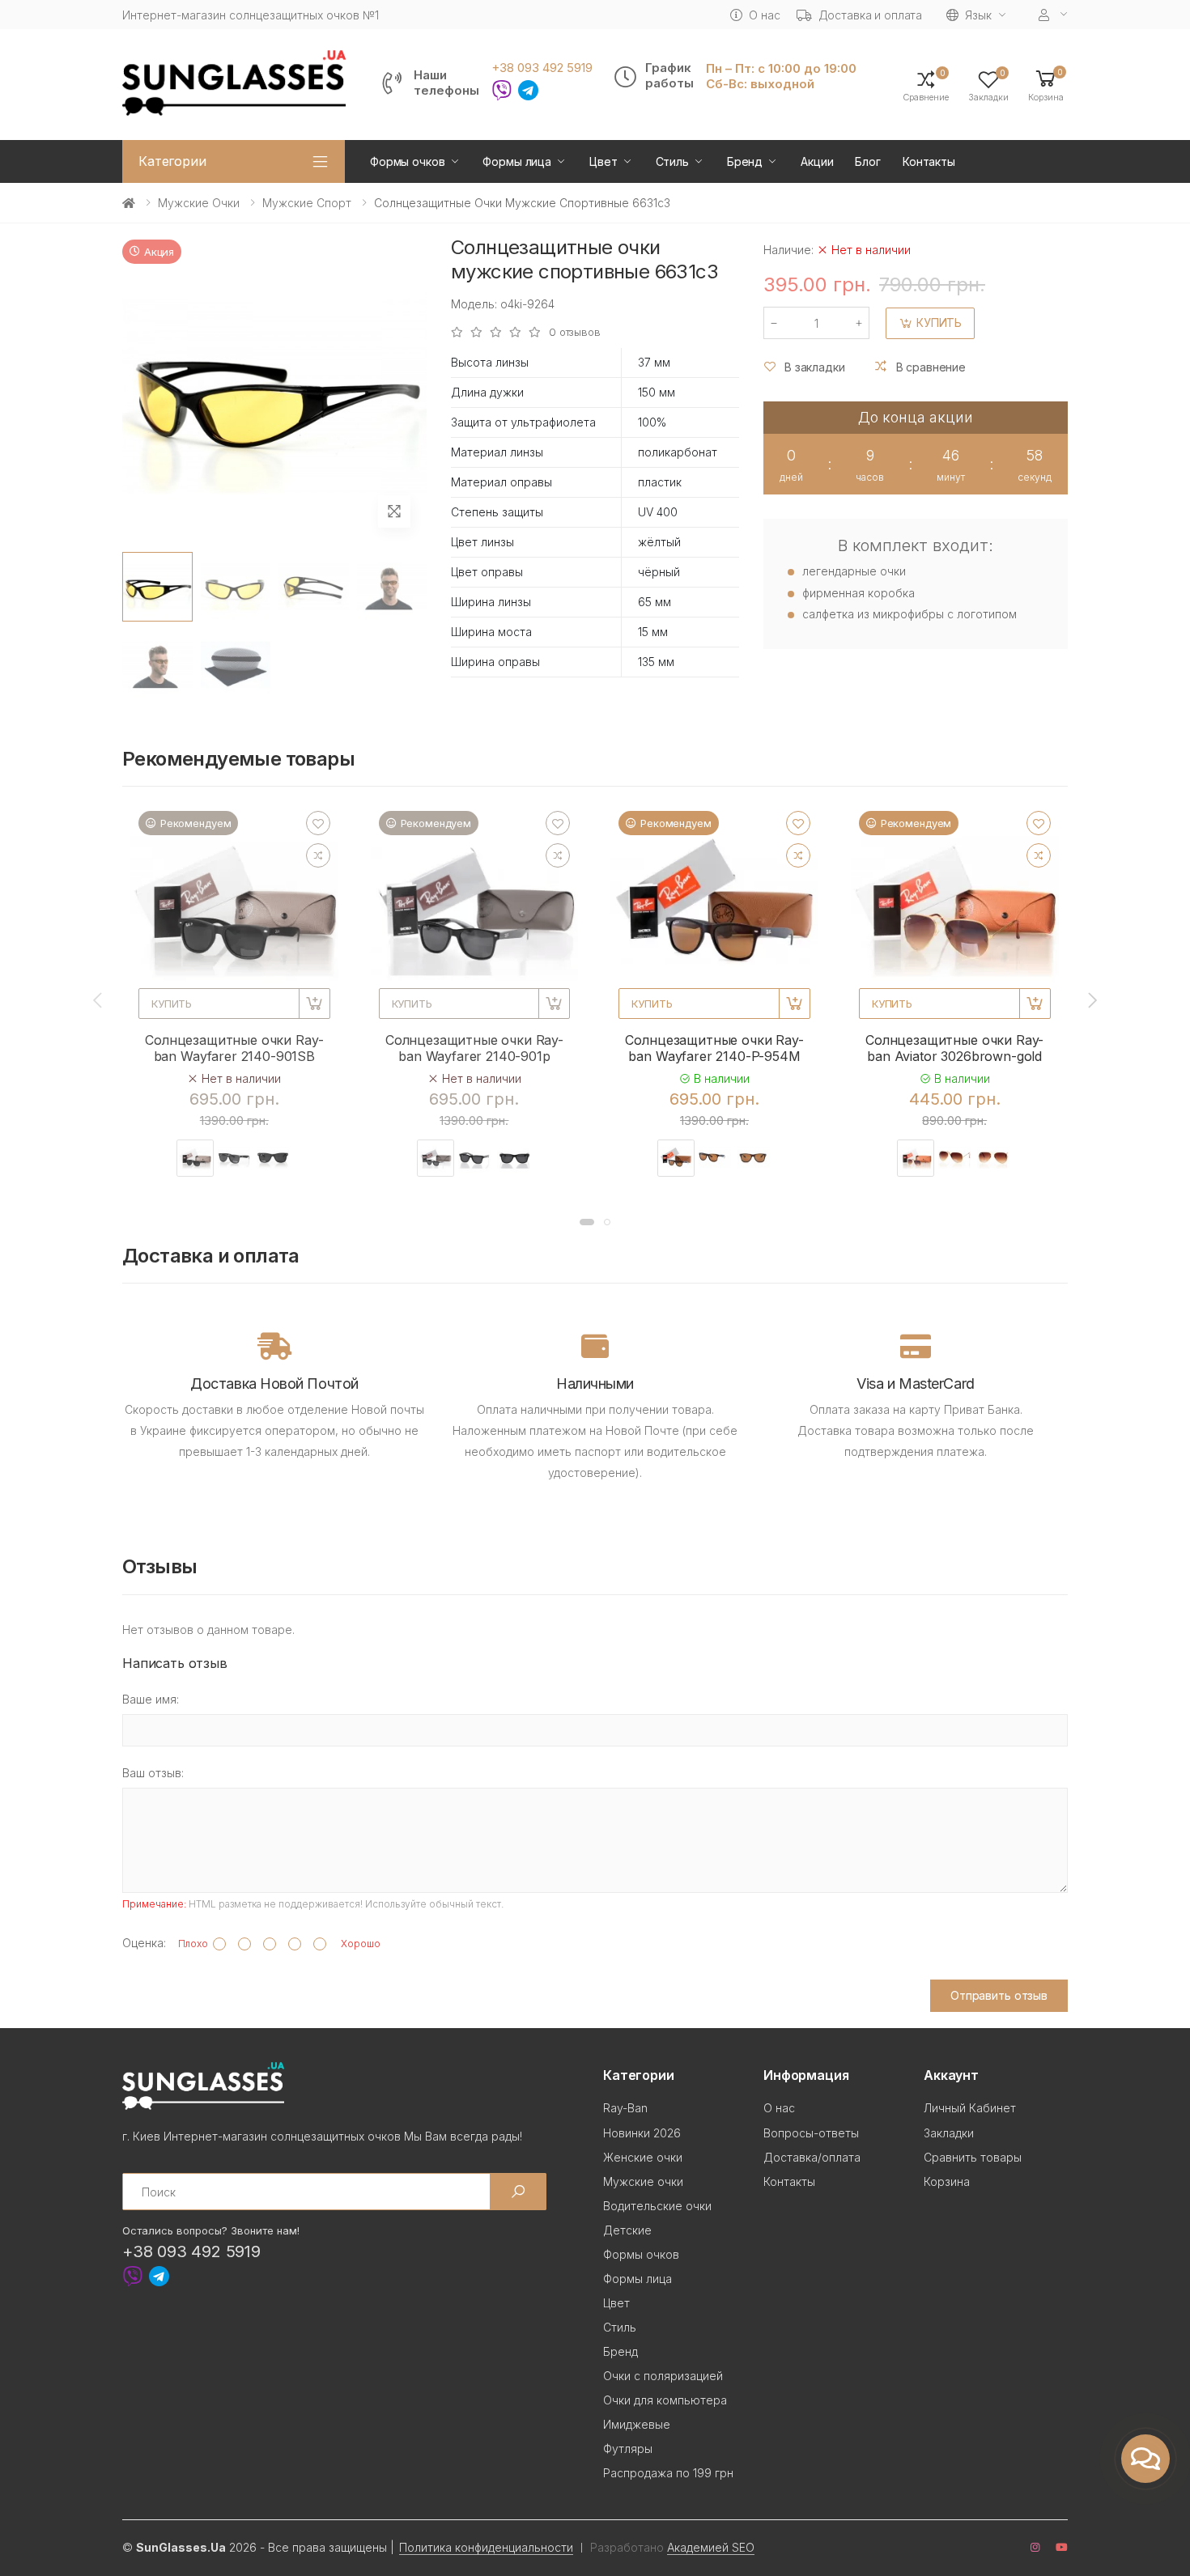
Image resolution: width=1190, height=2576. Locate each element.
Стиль (672, 161)
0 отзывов (575, 332)
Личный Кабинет (970, 2108)
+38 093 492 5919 (542, 68)
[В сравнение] (318, 855)
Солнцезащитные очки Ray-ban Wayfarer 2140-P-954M (714, 1048)
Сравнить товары (973, 2157)
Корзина (947, 2181)
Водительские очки (657, 2206)
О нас (764, 15)
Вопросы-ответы (811, 2133)
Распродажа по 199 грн (668, 2473)
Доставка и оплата (871, 15)
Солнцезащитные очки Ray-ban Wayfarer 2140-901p (474, 1048)
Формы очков (407, 161)
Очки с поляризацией (663, 2376)
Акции (817, 161)
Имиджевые (637, 2424)
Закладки (949, 2133)
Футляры (628, 2449)
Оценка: (144, 1943)
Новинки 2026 (642, 2133)
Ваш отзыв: (153, 1773)
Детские (627, 2230)
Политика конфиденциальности (486, 2547)
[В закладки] (318, 823)
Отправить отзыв (999, 1995)
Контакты (929, 161)
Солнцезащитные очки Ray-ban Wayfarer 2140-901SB (234, 1048)
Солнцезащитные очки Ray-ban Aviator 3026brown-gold (954, 1048)
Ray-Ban (625, 2108)
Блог (867, 161)
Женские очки (643, 2157)
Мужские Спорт (307, 203)
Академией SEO (711, 2547)
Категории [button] (172, 161)
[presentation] (99, 1000)
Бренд (745, 161)
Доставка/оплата (812, 2157)
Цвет (603, 161)
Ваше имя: (151, 1699)
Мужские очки (199, 203)
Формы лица (517, 161)
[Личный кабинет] (1053, 15)
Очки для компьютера (665, 2400)
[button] (1046, 85)
